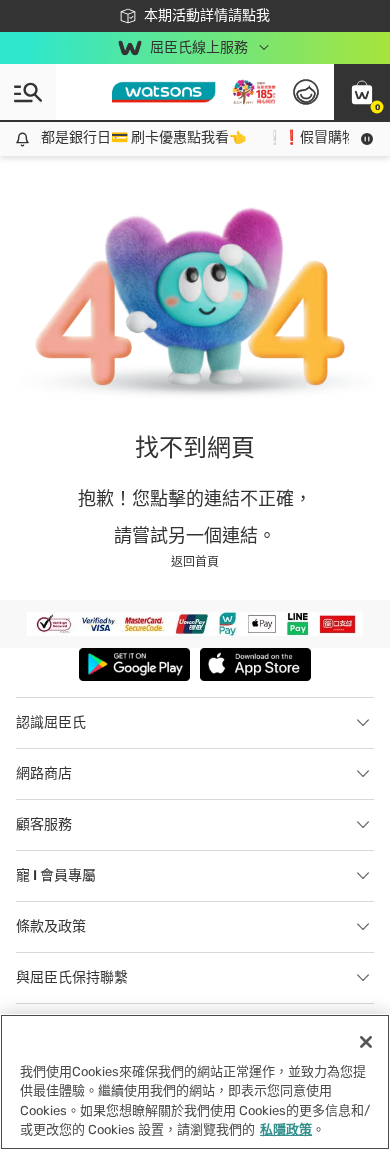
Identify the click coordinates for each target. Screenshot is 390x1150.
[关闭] (366, 1042)
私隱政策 (286, 1129)
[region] (195, 1082)
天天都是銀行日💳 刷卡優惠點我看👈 (125, 137)
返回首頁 (195, 562)
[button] (362, 92)
